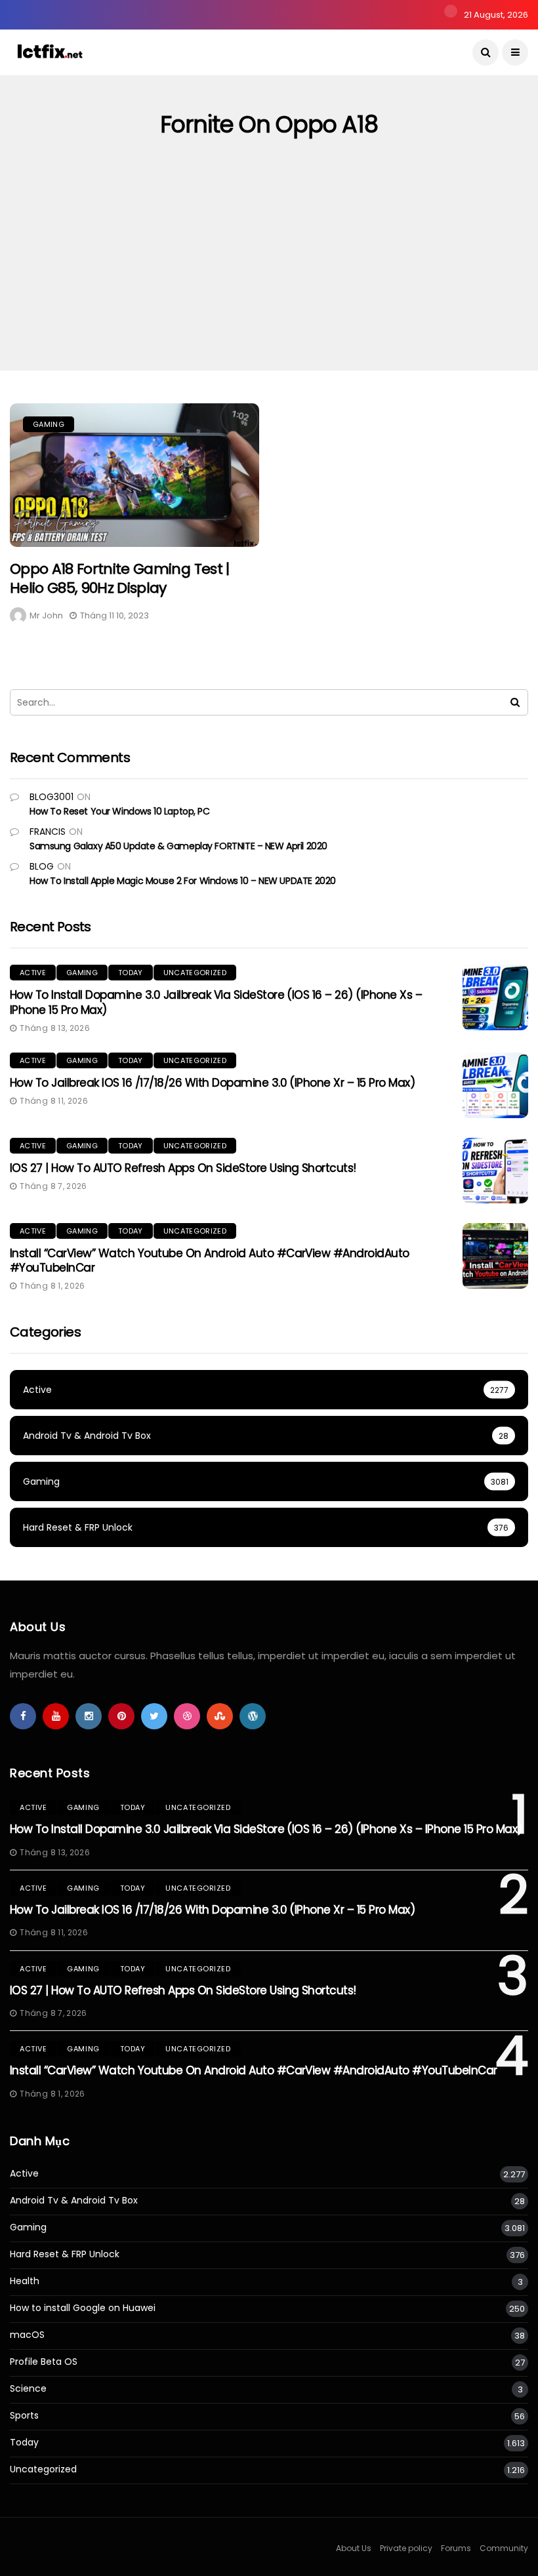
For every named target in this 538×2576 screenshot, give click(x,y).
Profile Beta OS (44, 2362)
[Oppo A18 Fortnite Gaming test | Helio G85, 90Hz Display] (134, 475)
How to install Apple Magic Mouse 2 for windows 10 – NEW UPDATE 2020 (183, 881)
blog (42, 866)
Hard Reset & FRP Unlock (65, 2254)
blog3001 (52, 797)
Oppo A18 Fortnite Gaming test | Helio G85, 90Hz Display (120, 578)
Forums (456, 2548)
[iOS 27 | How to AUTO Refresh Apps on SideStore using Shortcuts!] (495, 1171)
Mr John (46, 615)
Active (33, 973)
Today (131, 973)
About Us (354, 2548)
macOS (27, 2335)
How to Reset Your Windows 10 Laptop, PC (120, 811)
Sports (24, 2416)
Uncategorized (195, 973)
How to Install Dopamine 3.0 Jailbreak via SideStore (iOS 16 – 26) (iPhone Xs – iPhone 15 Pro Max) (216, 1002)
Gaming (49, 424)
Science (28, 2389)
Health (25, 2281)
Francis (48, 832)
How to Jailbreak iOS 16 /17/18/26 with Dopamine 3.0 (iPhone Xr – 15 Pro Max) (212, 1083)
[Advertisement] (269, 272)
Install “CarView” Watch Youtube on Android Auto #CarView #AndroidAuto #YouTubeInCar (210, 1260)
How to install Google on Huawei (83, 2308)
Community (504, 2548)
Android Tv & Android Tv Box (74, 2201)
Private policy (406, 2548)
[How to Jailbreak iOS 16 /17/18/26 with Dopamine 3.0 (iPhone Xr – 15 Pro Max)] (495, 1085)
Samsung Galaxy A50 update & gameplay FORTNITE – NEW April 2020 (178, 846)
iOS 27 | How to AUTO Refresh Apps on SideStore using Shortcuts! (183, 1168)
